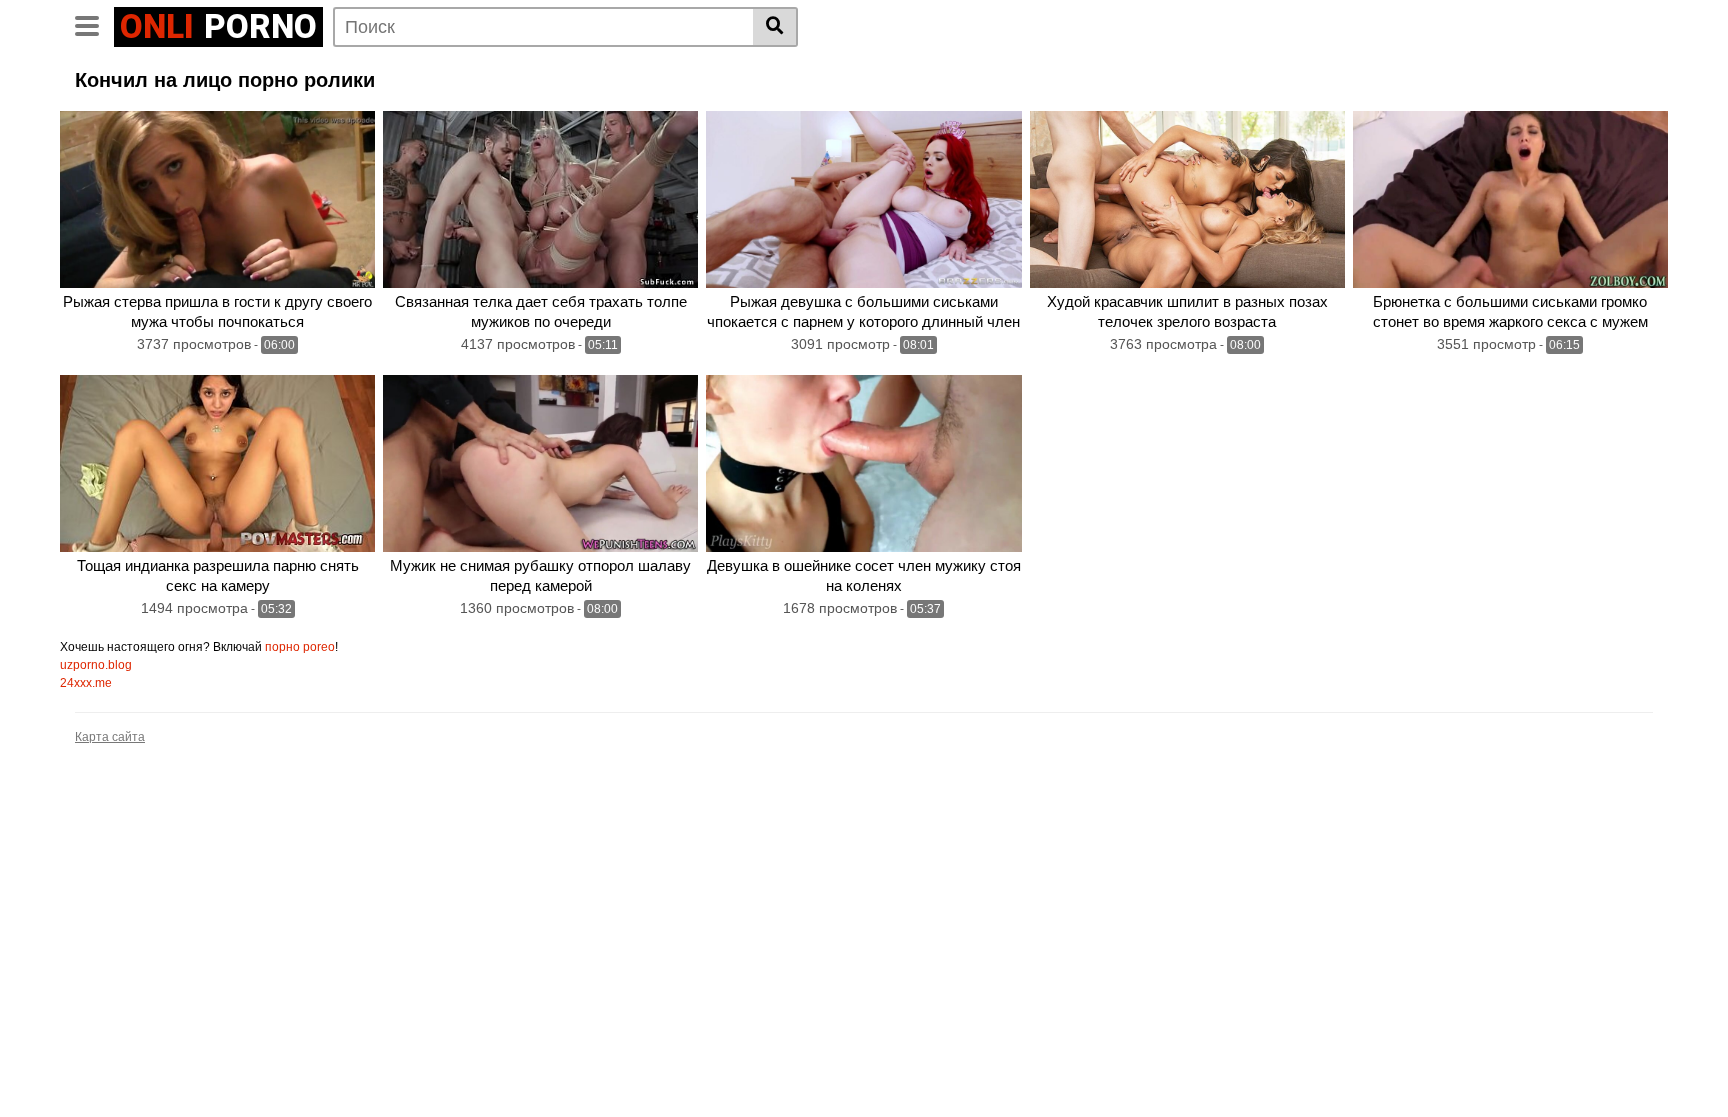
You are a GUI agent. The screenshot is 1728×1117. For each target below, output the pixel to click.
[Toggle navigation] (94, 24)
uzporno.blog (96, 665)
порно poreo (300, 647)
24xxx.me (86, 683)
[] (775, 27)
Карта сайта (110, 737)
